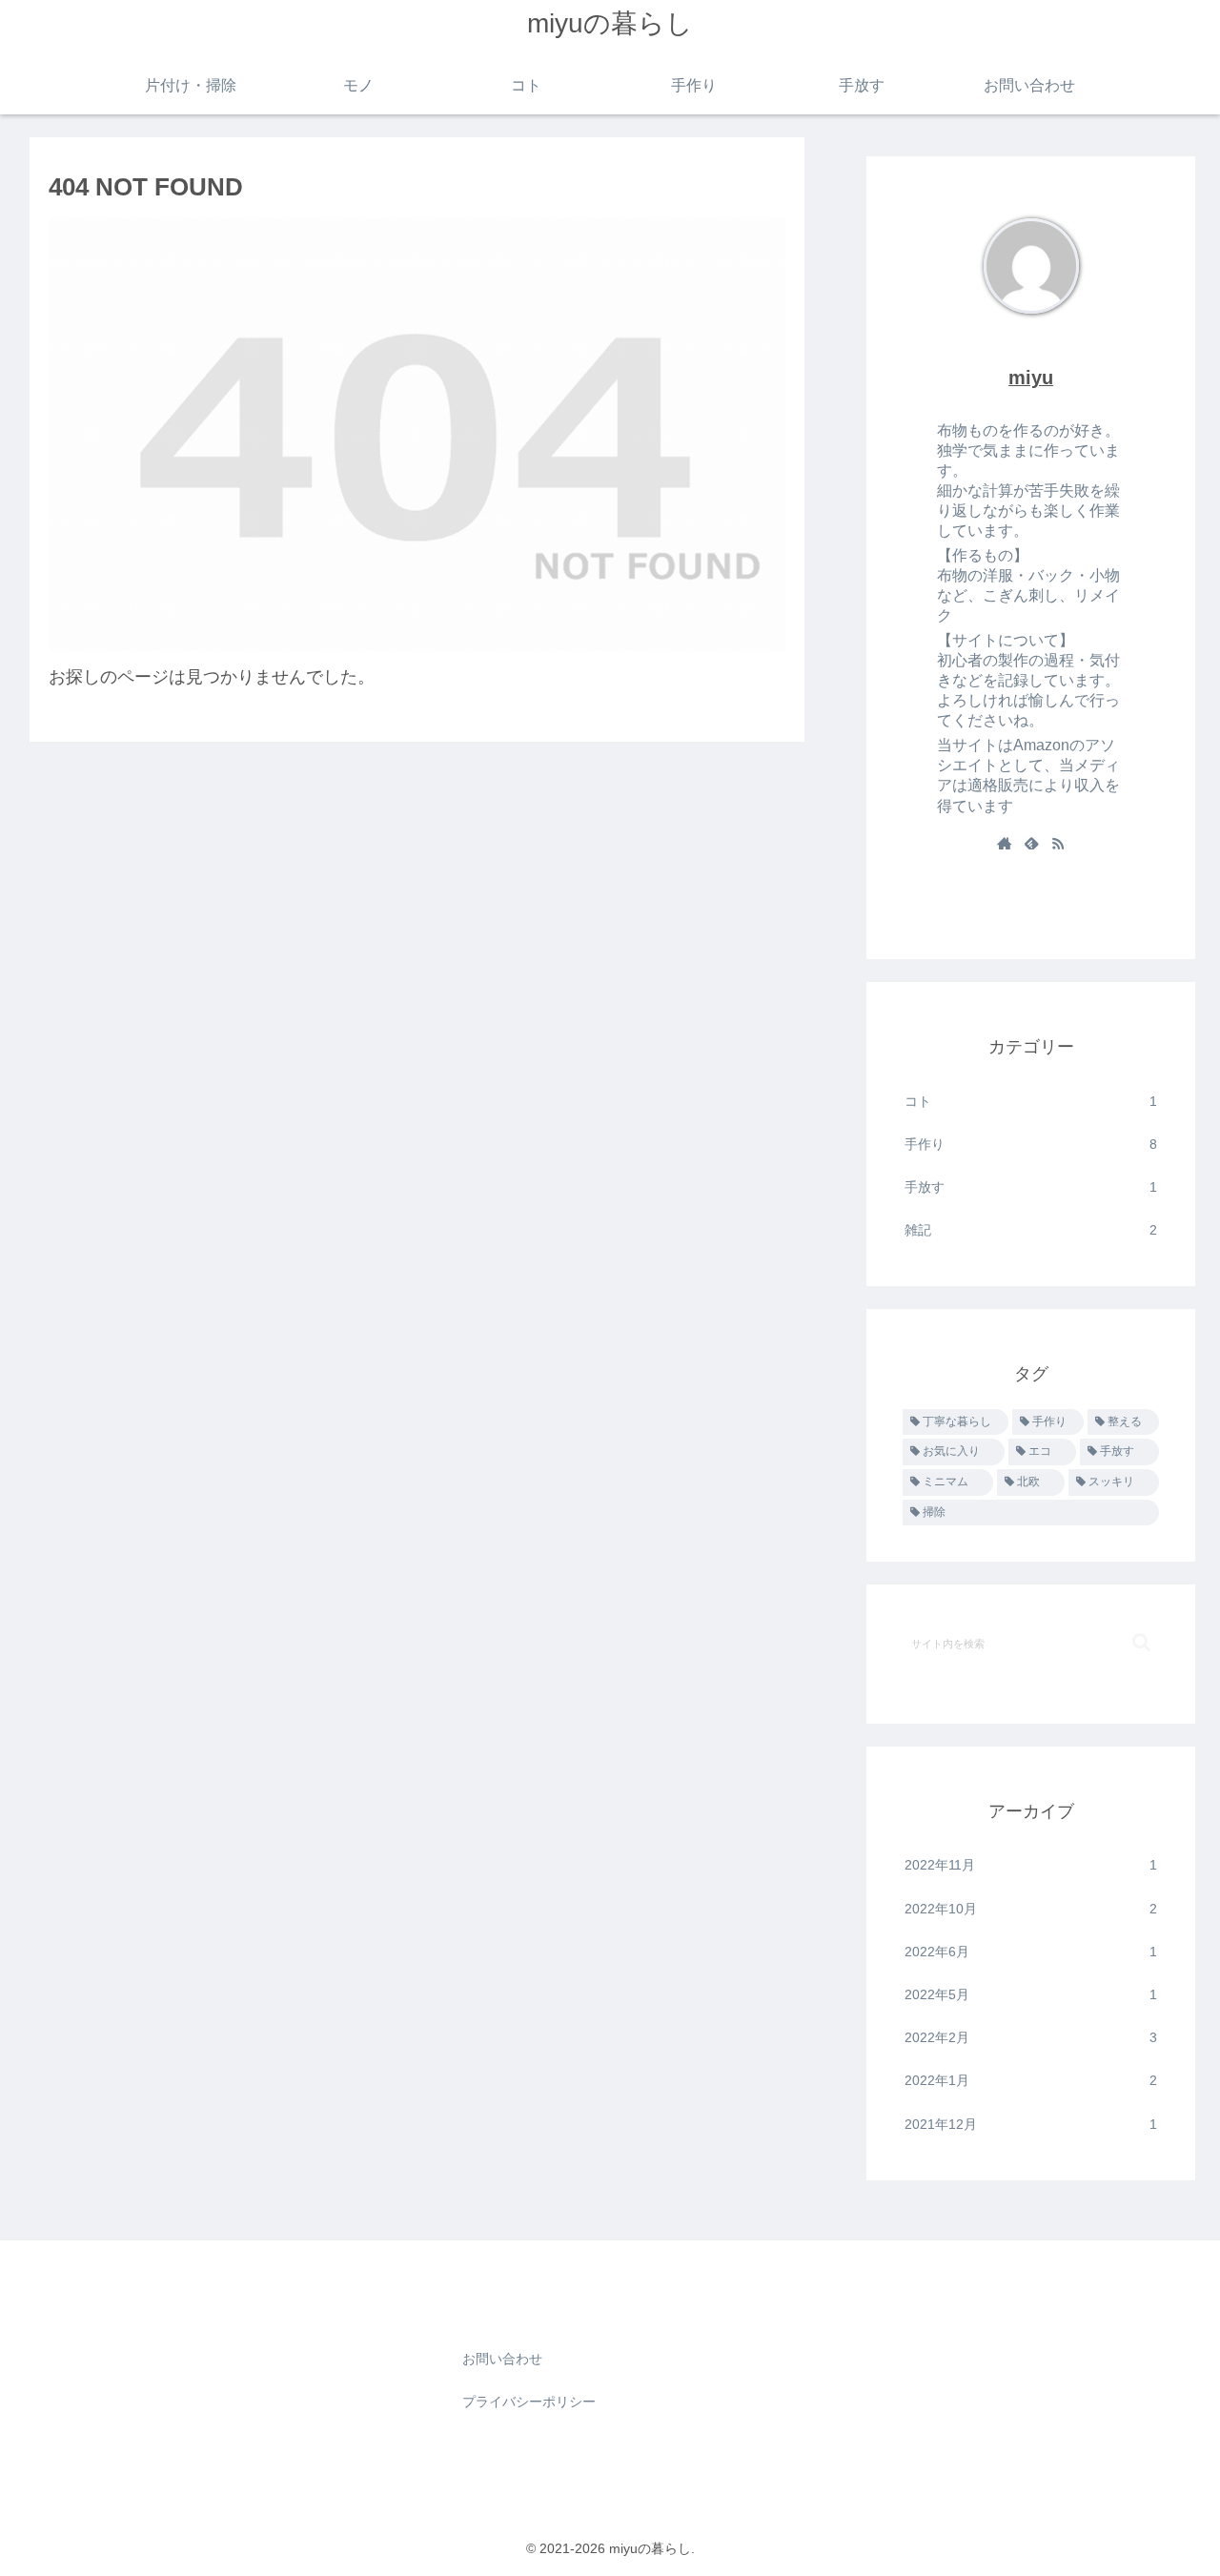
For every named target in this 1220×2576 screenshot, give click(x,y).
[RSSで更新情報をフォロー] (1058, 845)
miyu (1031, 378)
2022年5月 (1031, 1994)
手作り (1031, 1144)
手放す (1031, 1187)
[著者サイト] (1005, 845)
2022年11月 (1031, 1865)
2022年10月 (1031, 1909)
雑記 (1031, 1230)
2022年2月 (1031, 2037)
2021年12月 (1031, 2124)
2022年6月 (1031, 1952)
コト (1031, 1101)
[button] (1141, 1642)
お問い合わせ (502, 2359)
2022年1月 (1031, 2080)
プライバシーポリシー (529, 2402)
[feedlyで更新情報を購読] (1031, 845)
